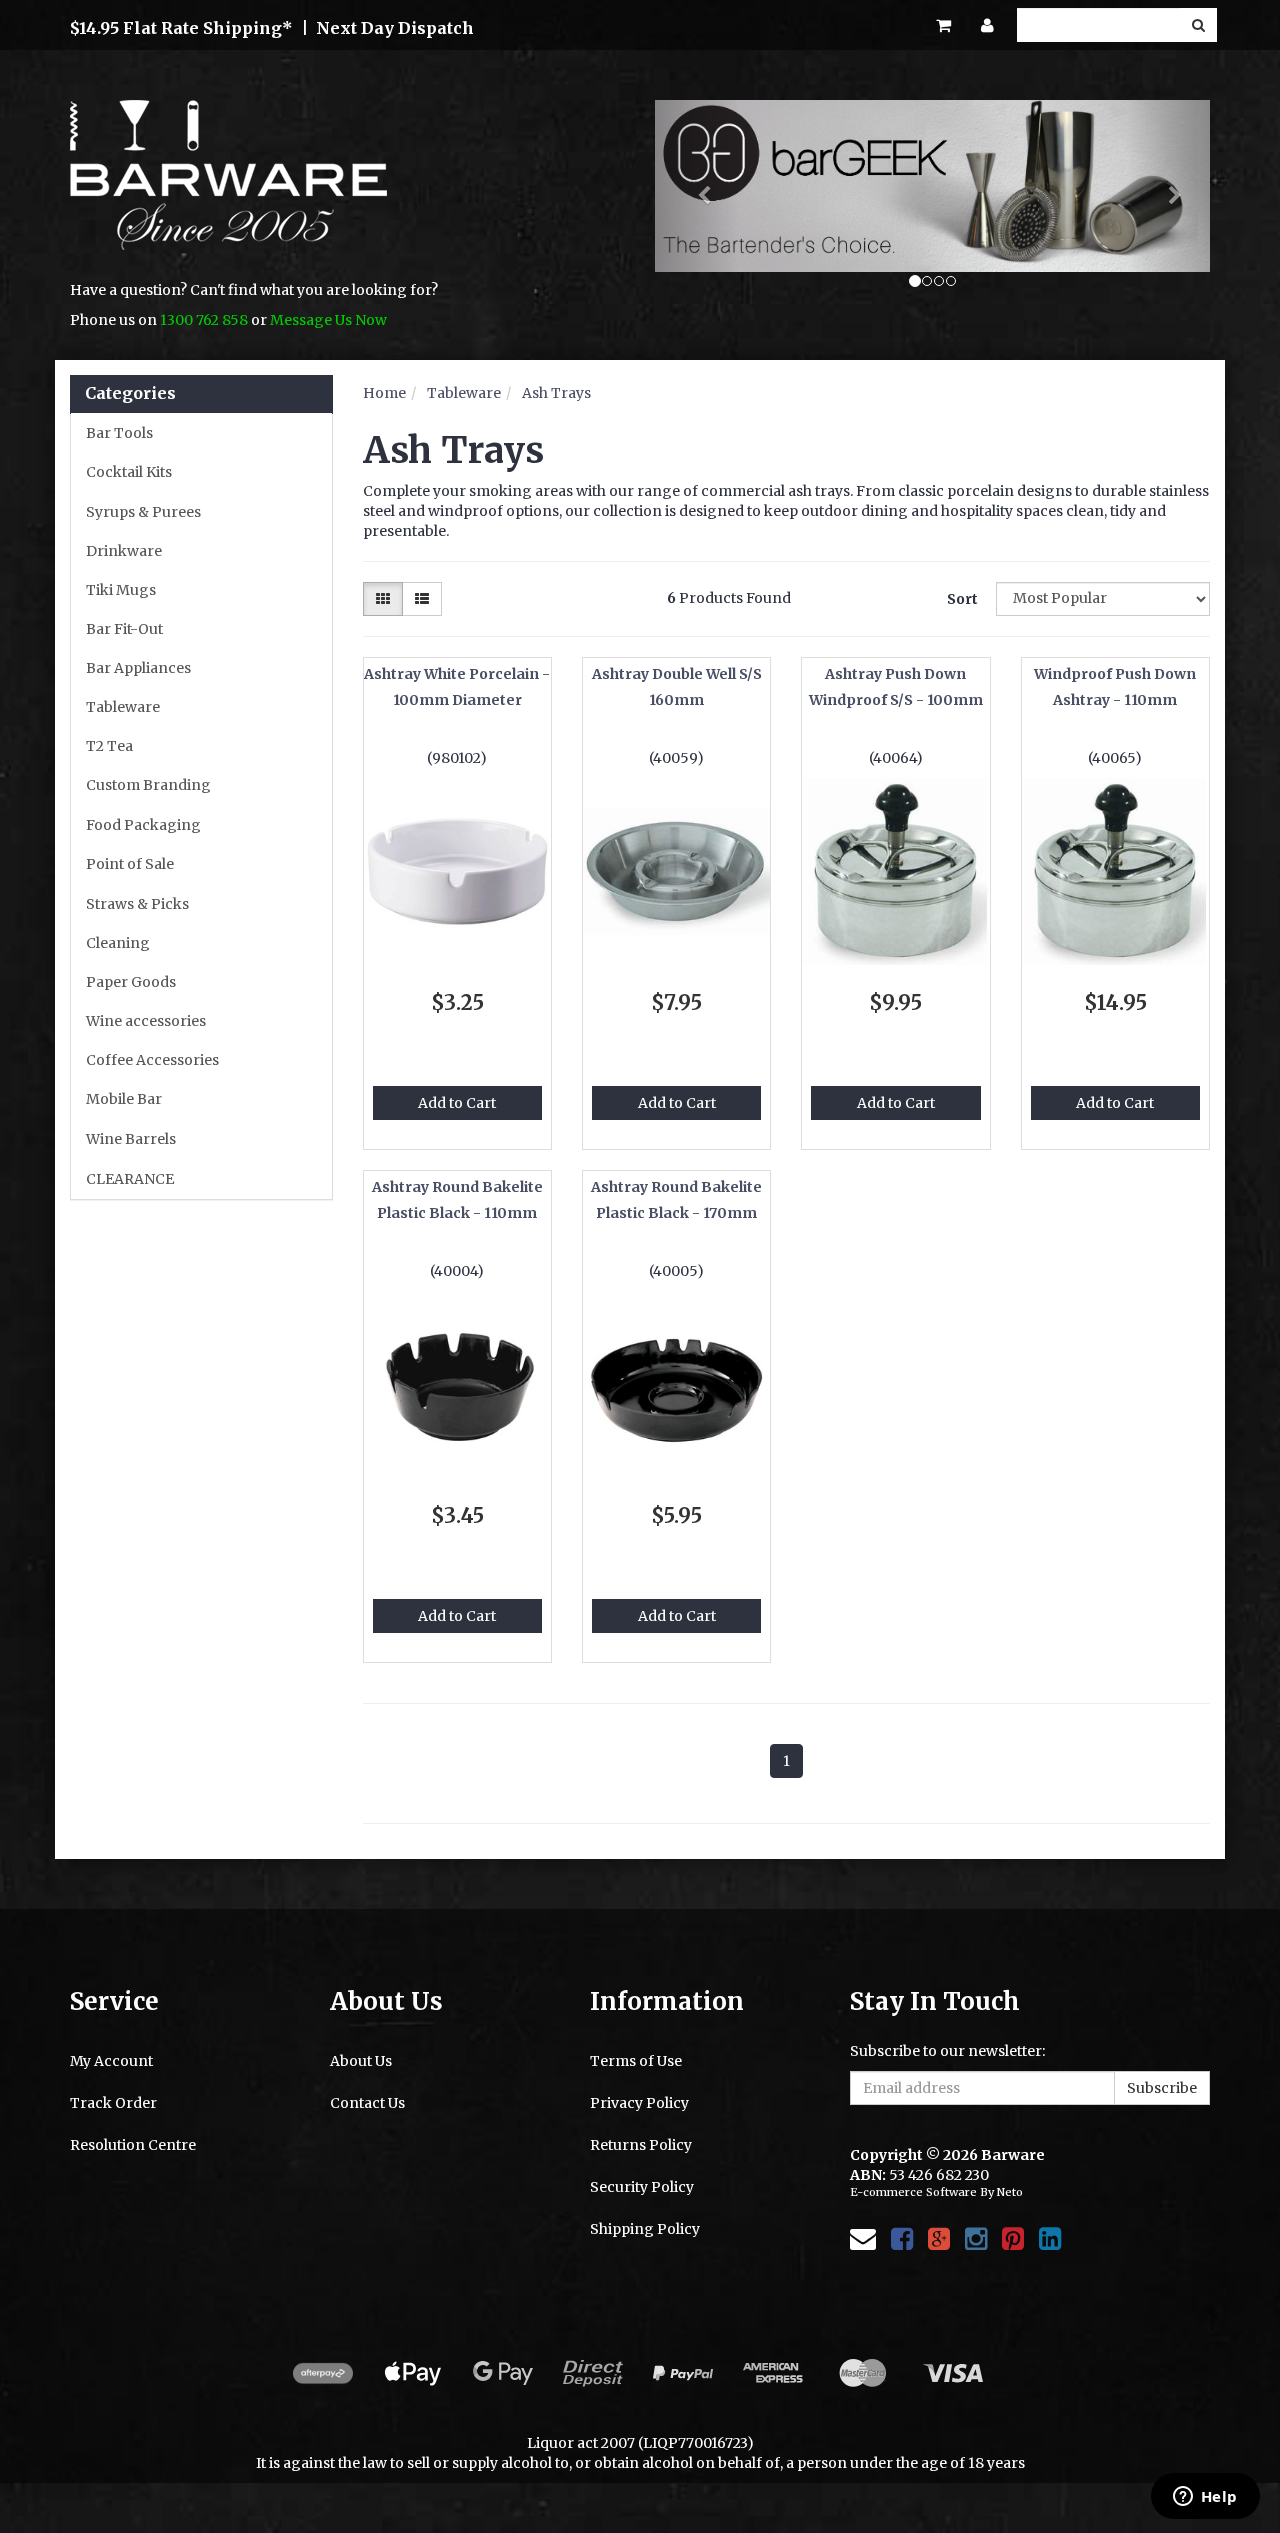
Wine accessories (146, 1021)
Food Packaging (143, 825)
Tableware (123, 707)
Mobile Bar (124, 1099)
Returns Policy (641, 2145)
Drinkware (124, 551)
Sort (962, 599)
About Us (361, 2061)
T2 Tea (109, 746)
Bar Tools (119, 433)
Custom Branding (148, 785)
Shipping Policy (645, 2229)
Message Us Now (328, 320)
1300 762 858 (204, 320)
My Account (111, 2061)
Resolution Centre (133, 2145)
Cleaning (118, 943)
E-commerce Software (913, 2192)
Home (384, 393)
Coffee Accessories (152, 1060)
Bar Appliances (138, 668)
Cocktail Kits (129, 472)
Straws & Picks (137, 904)
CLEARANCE (130, 1179)
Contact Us (367, 2103)
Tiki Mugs (121, 590)
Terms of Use (636, 2061)
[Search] (1198, 25)
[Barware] (228, 189)
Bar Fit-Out (124, 629)
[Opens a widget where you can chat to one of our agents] (1205, 2498)
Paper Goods (131, 982)
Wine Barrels (131, 1139)
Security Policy (642, 2187)
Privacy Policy (639, 2103)
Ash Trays (556, 393)
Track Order (113, 2103)
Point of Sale (130, 864)
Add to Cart (457, 1103)
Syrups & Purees (143, 512)
